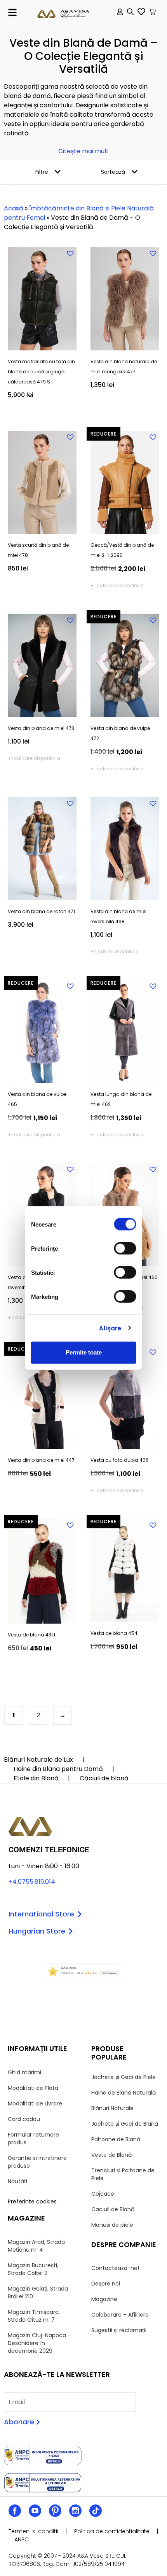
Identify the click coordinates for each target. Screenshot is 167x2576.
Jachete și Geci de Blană (125, 2124)
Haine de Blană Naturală (124, 2093)
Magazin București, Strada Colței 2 (33, 2269)
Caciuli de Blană (113, 2209)
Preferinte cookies (32, 2201)
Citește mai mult (83, 151)
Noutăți (17, 2181)
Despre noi (106, 2284)
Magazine (104, 2299)
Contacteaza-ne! (115, 2268)
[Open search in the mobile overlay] (130, 13)
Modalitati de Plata (33, 2088)
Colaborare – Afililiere (120, 2315)
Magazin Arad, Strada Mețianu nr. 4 (36, 2246)
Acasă (14, 208)
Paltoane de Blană (116, 2139)
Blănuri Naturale (112, 2108)
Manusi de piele (112, 2225)
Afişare (110, 1328)
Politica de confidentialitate (112, 2531)
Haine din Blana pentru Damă (58, 1769)
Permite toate (84, 1352)
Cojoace (103, 2194)
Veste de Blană (111, 2155)
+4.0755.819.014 (32, 1882)
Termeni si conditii (33, 2531)
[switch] (125, 1248)
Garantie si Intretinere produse (37, 2162)
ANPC (22, 2539)
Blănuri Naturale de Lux (38, 1760)
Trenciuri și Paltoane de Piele (123, 2174)
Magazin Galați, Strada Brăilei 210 (38, 2292)
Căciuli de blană (104, 1778)
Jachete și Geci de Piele (124, 2077)
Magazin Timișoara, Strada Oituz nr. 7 (34, 2316)
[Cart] (152, 12)
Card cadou (24, 2119)
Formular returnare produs (33, 2138)
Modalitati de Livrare (35, 2103)
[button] (12, 12)
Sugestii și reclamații (119, 2330)
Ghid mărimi (24, 2072)
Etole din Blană (36, 1778)
